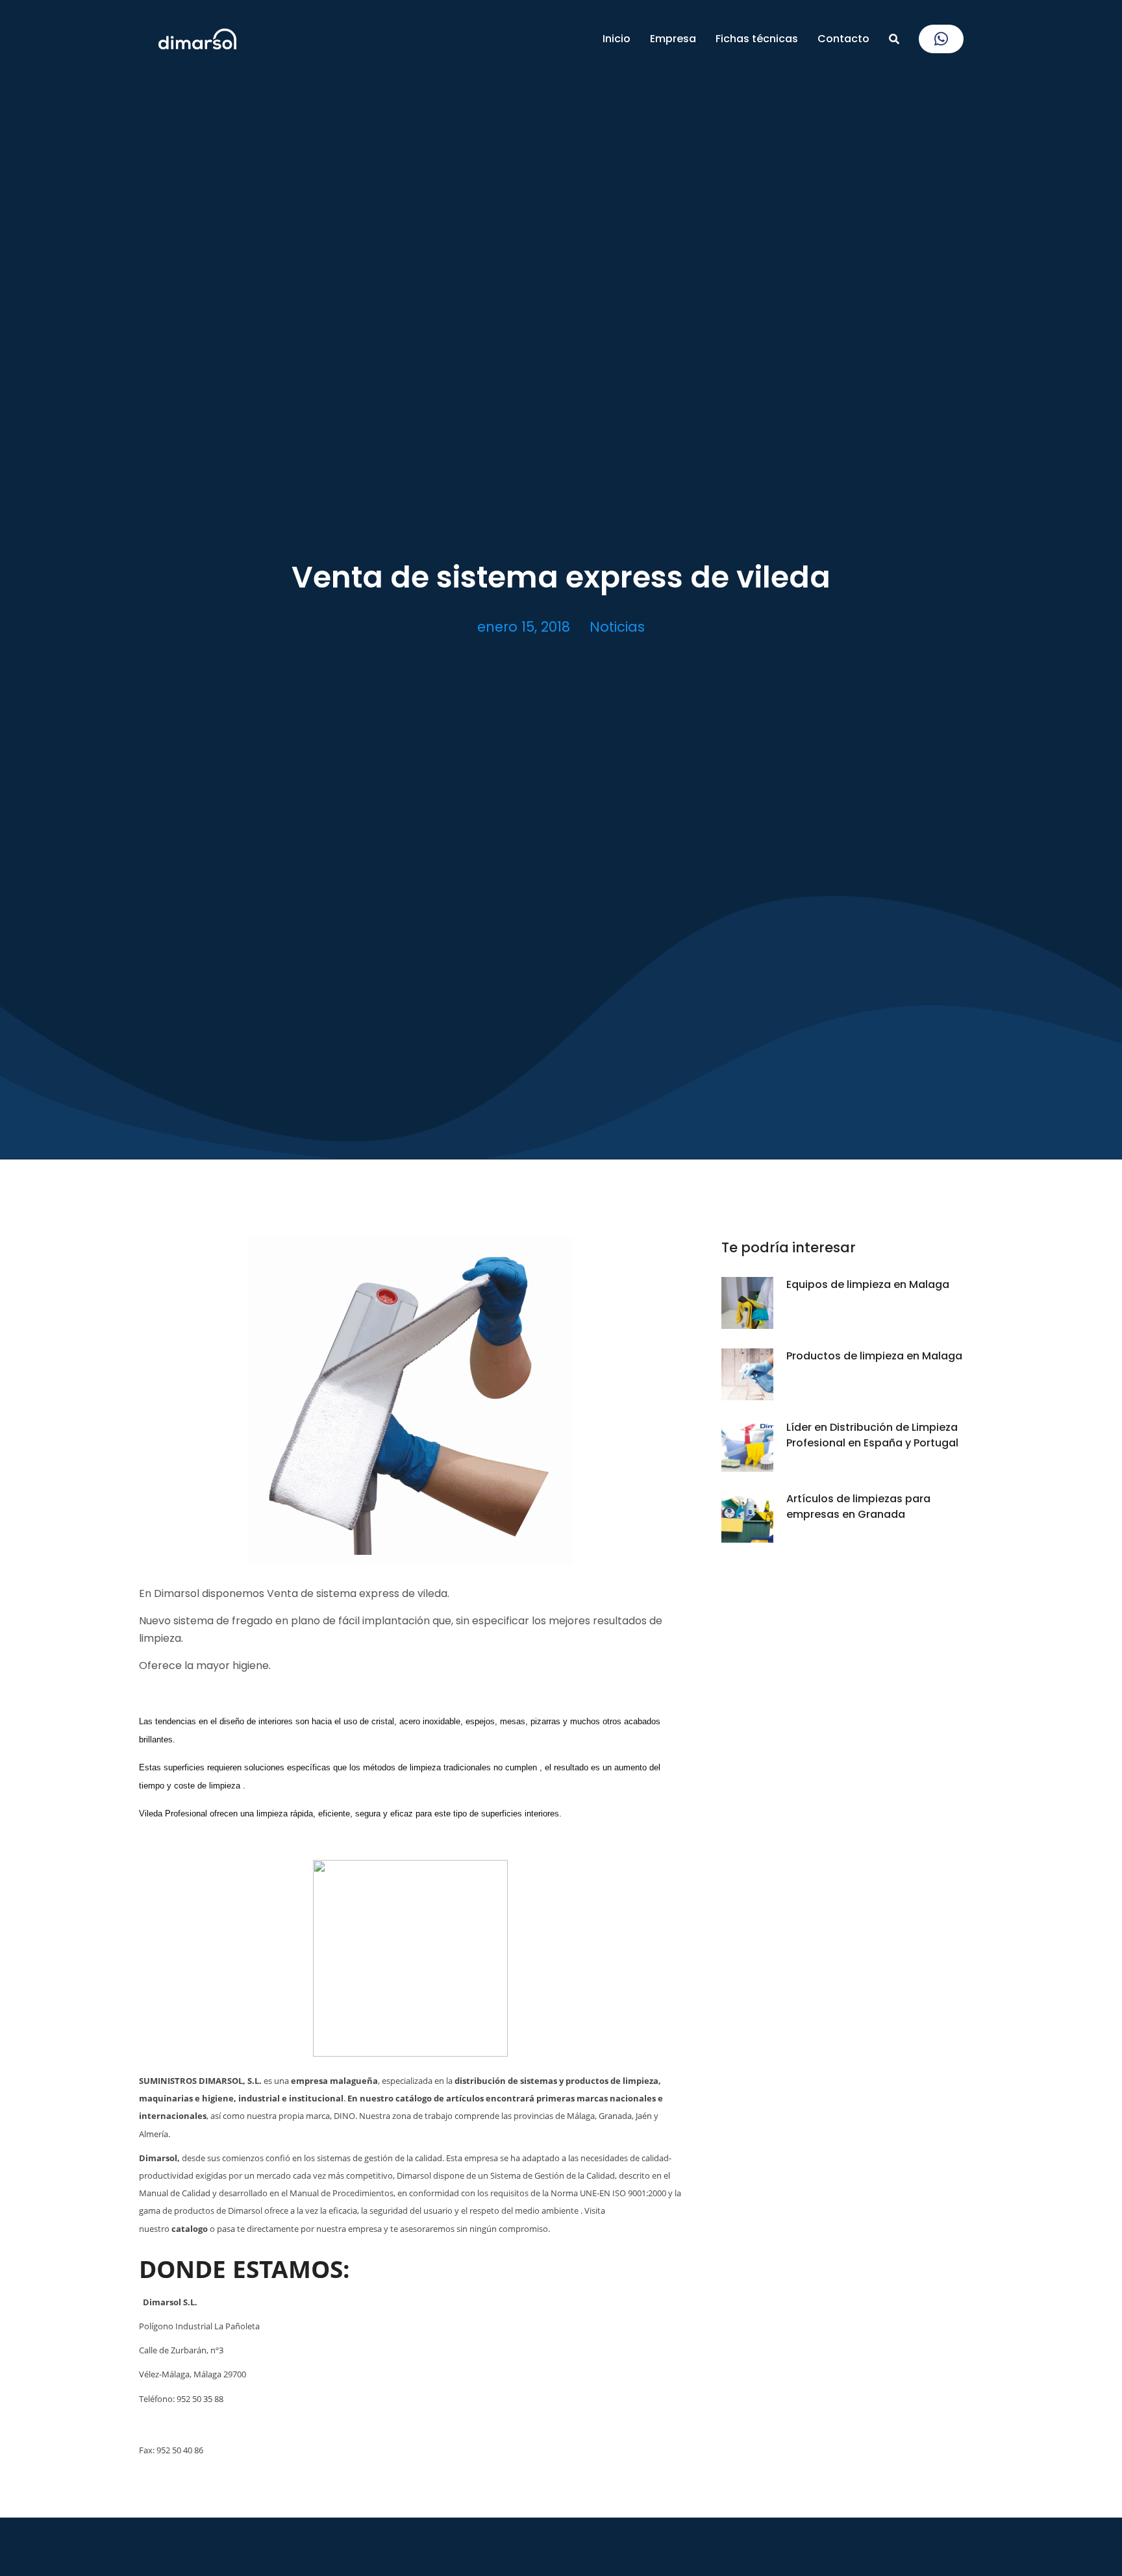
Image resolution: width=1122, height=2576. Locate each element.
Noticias (617, 627)
